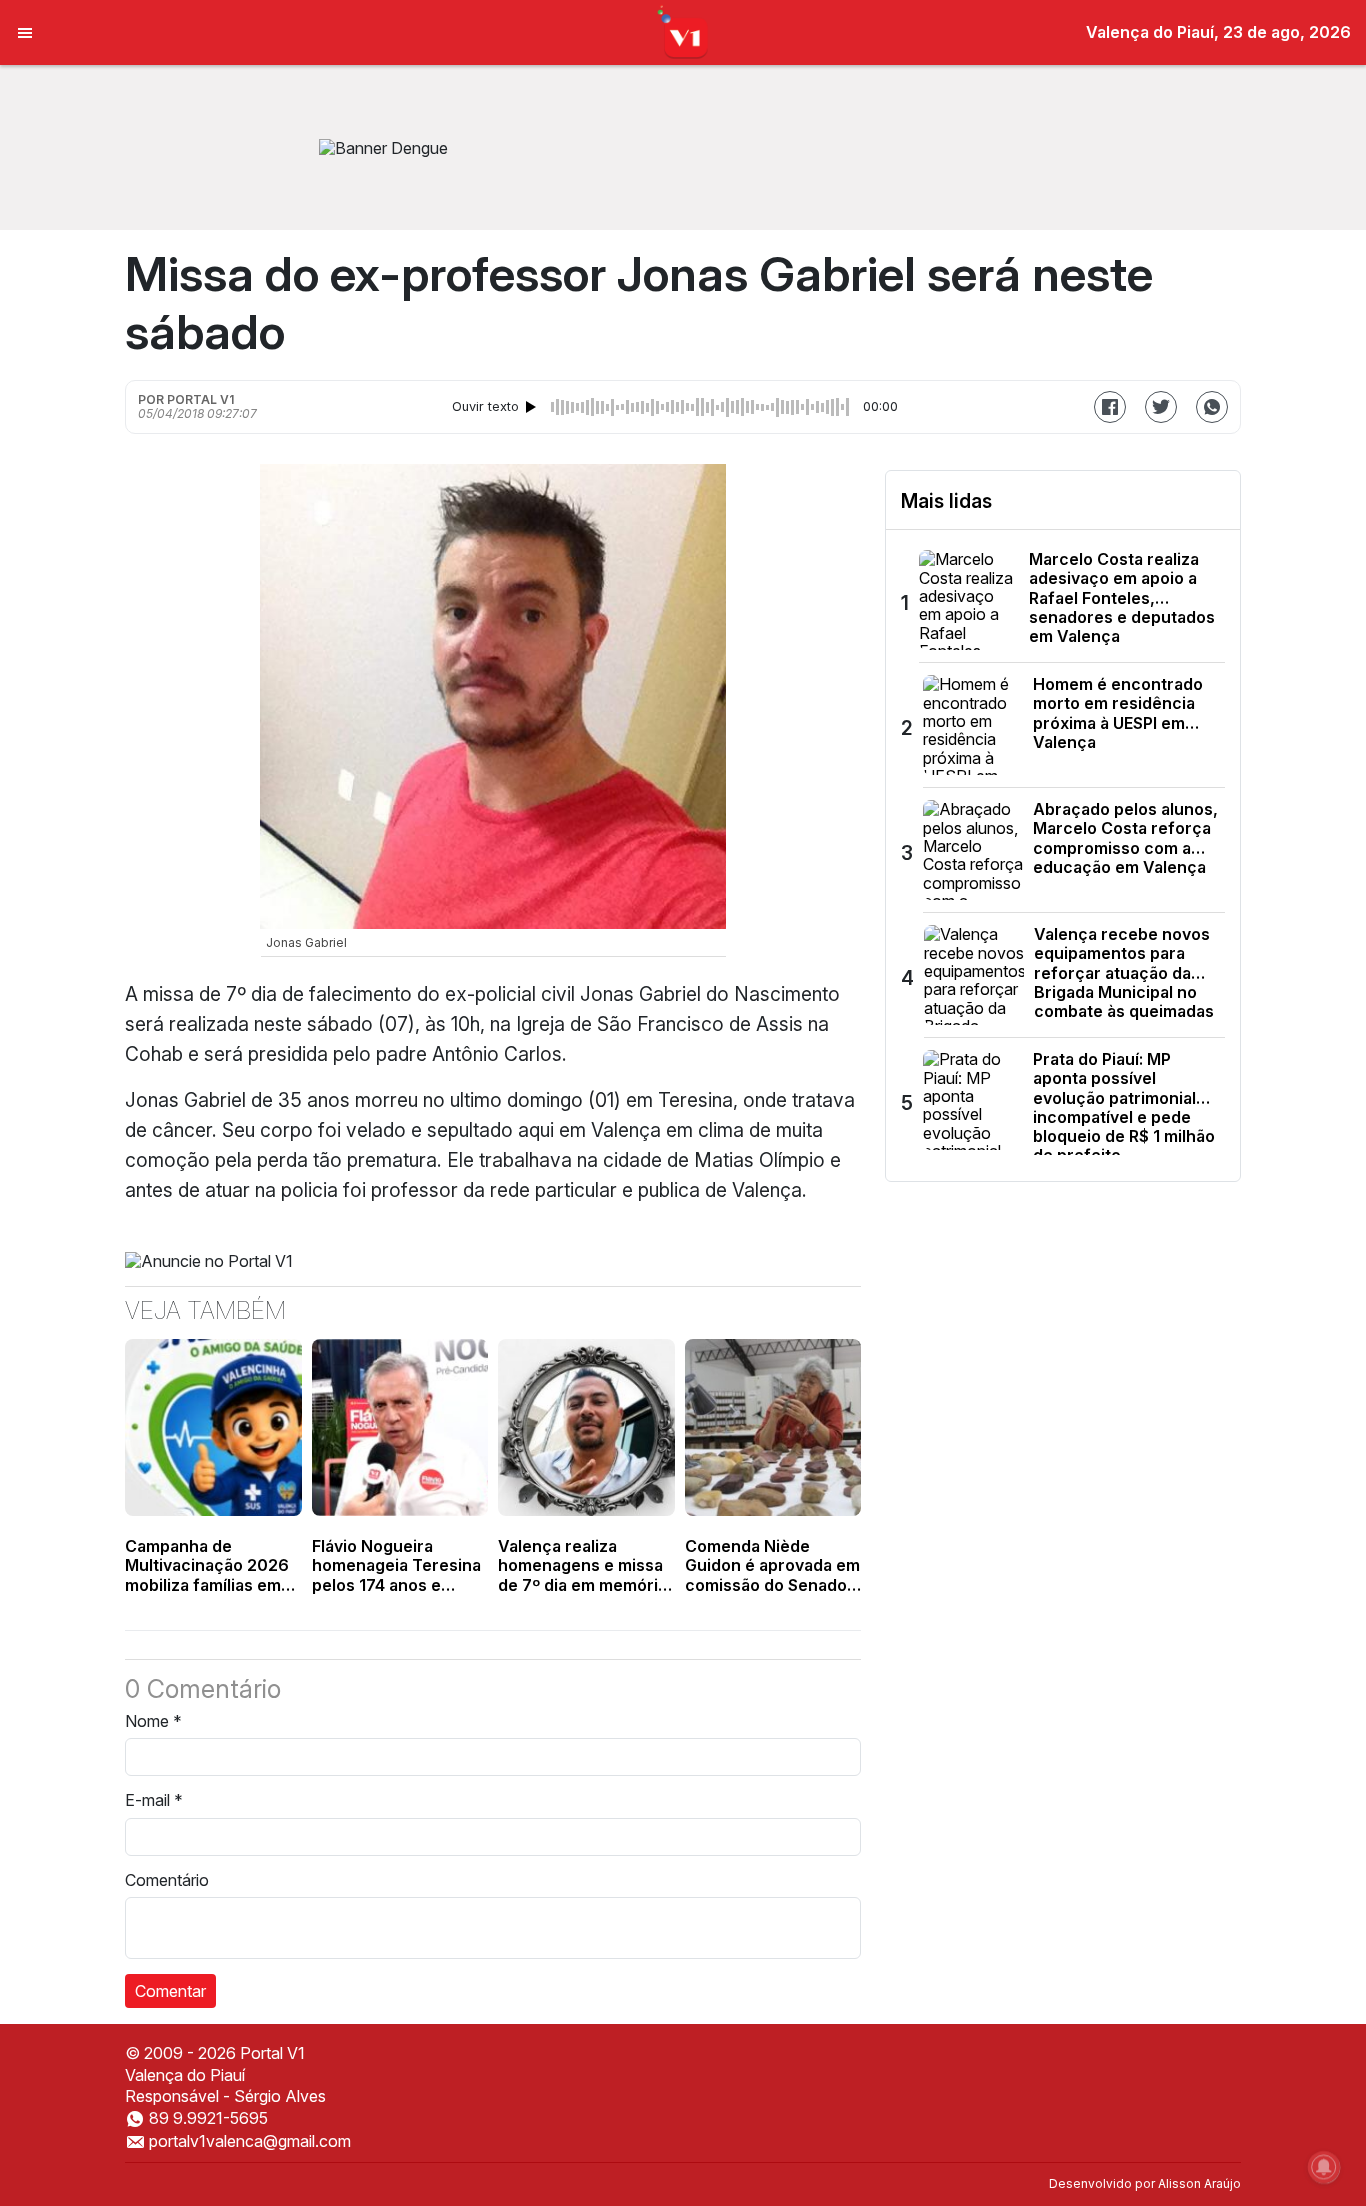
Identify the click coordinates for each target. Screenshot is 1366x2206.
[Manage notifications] (1324, 2167)
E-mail (154, 1800)
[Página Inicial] (683, 31)
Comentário (167, 1880)
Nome (153, 1721)
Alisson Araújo (1199, 2183)
